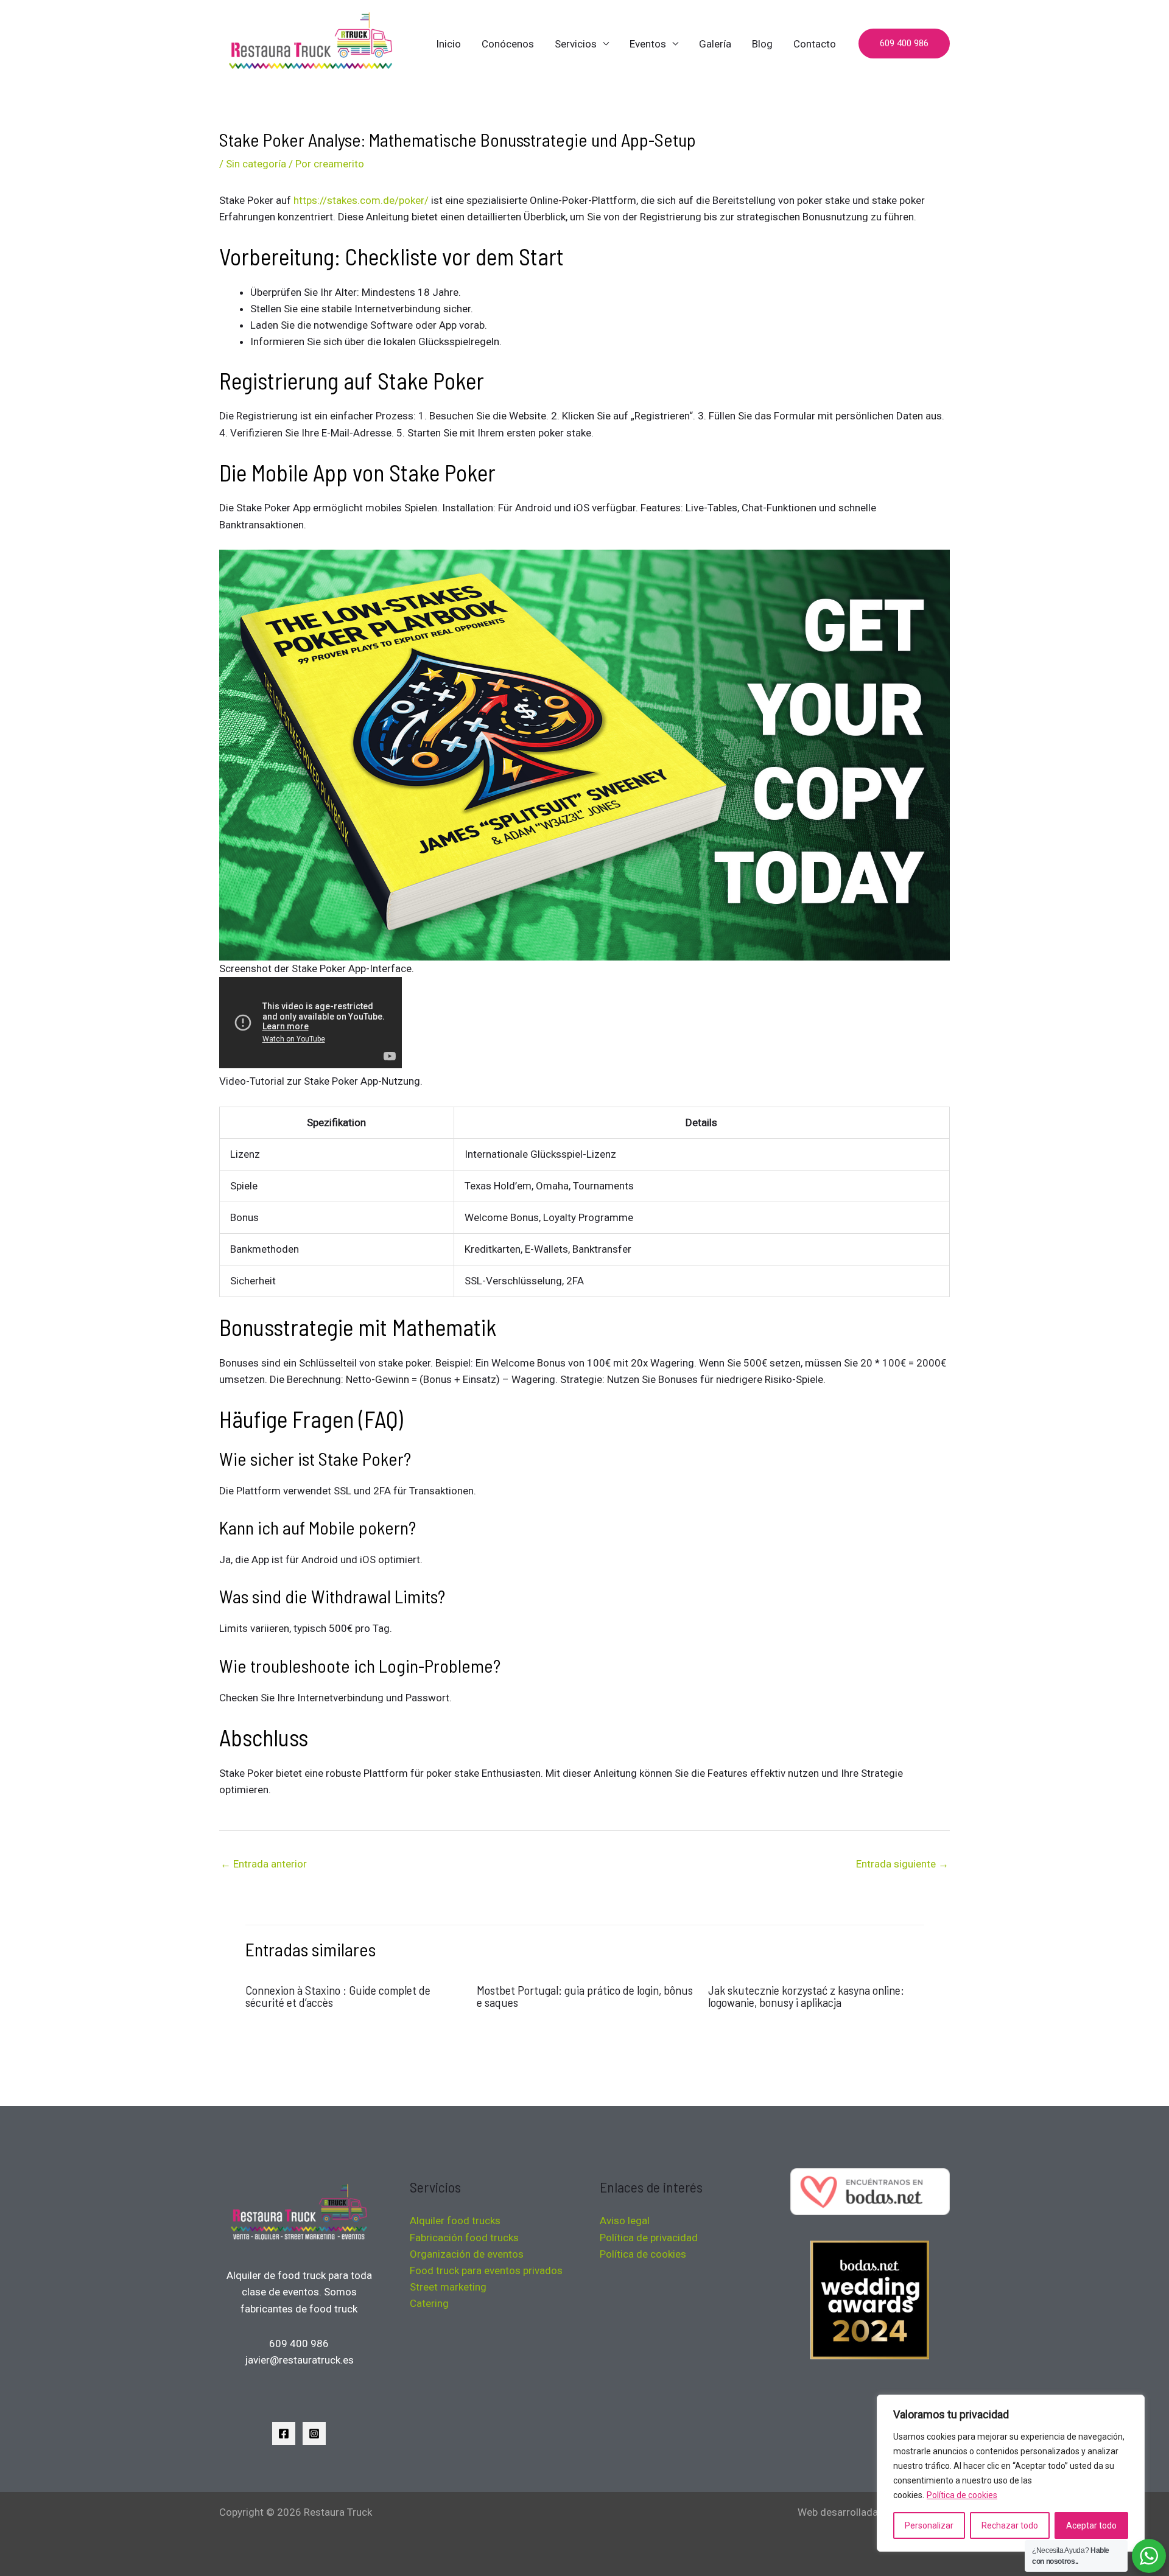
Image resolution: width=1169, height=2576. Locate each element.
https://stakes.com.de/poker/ (361, 200)
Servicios (576, 44)
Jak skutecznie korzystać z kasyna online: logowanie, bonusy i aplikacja (806, 1996)
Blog (762, 44)
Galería (715, 44)
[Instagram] (314, 2434)
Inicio (448, 44)
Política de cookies (962, 2495)
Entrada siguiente (902, 1864)
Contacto (815, 44)
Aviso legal (625, 2221)
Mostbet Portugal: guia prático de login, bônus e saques (585, 1996)
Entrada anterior (264, 1864)
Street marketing (448, 2287)
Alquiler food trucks (455, 2221)
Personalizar (929, 2525)
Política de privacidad (649, 2238)
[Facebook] (284, 2434)
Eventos (648, 44)
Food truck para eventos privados (486, 2270)
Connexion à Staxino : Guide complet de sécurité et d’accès (338, 1996)
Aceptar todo (1091, 2525)
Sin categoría (256, 164)
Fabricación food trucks (464, 2238)
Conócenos (508, 44)
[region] (1011, 2473)
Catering (429, 2303)
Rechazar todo (1010, 2525)
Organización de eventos (467, 2254)
